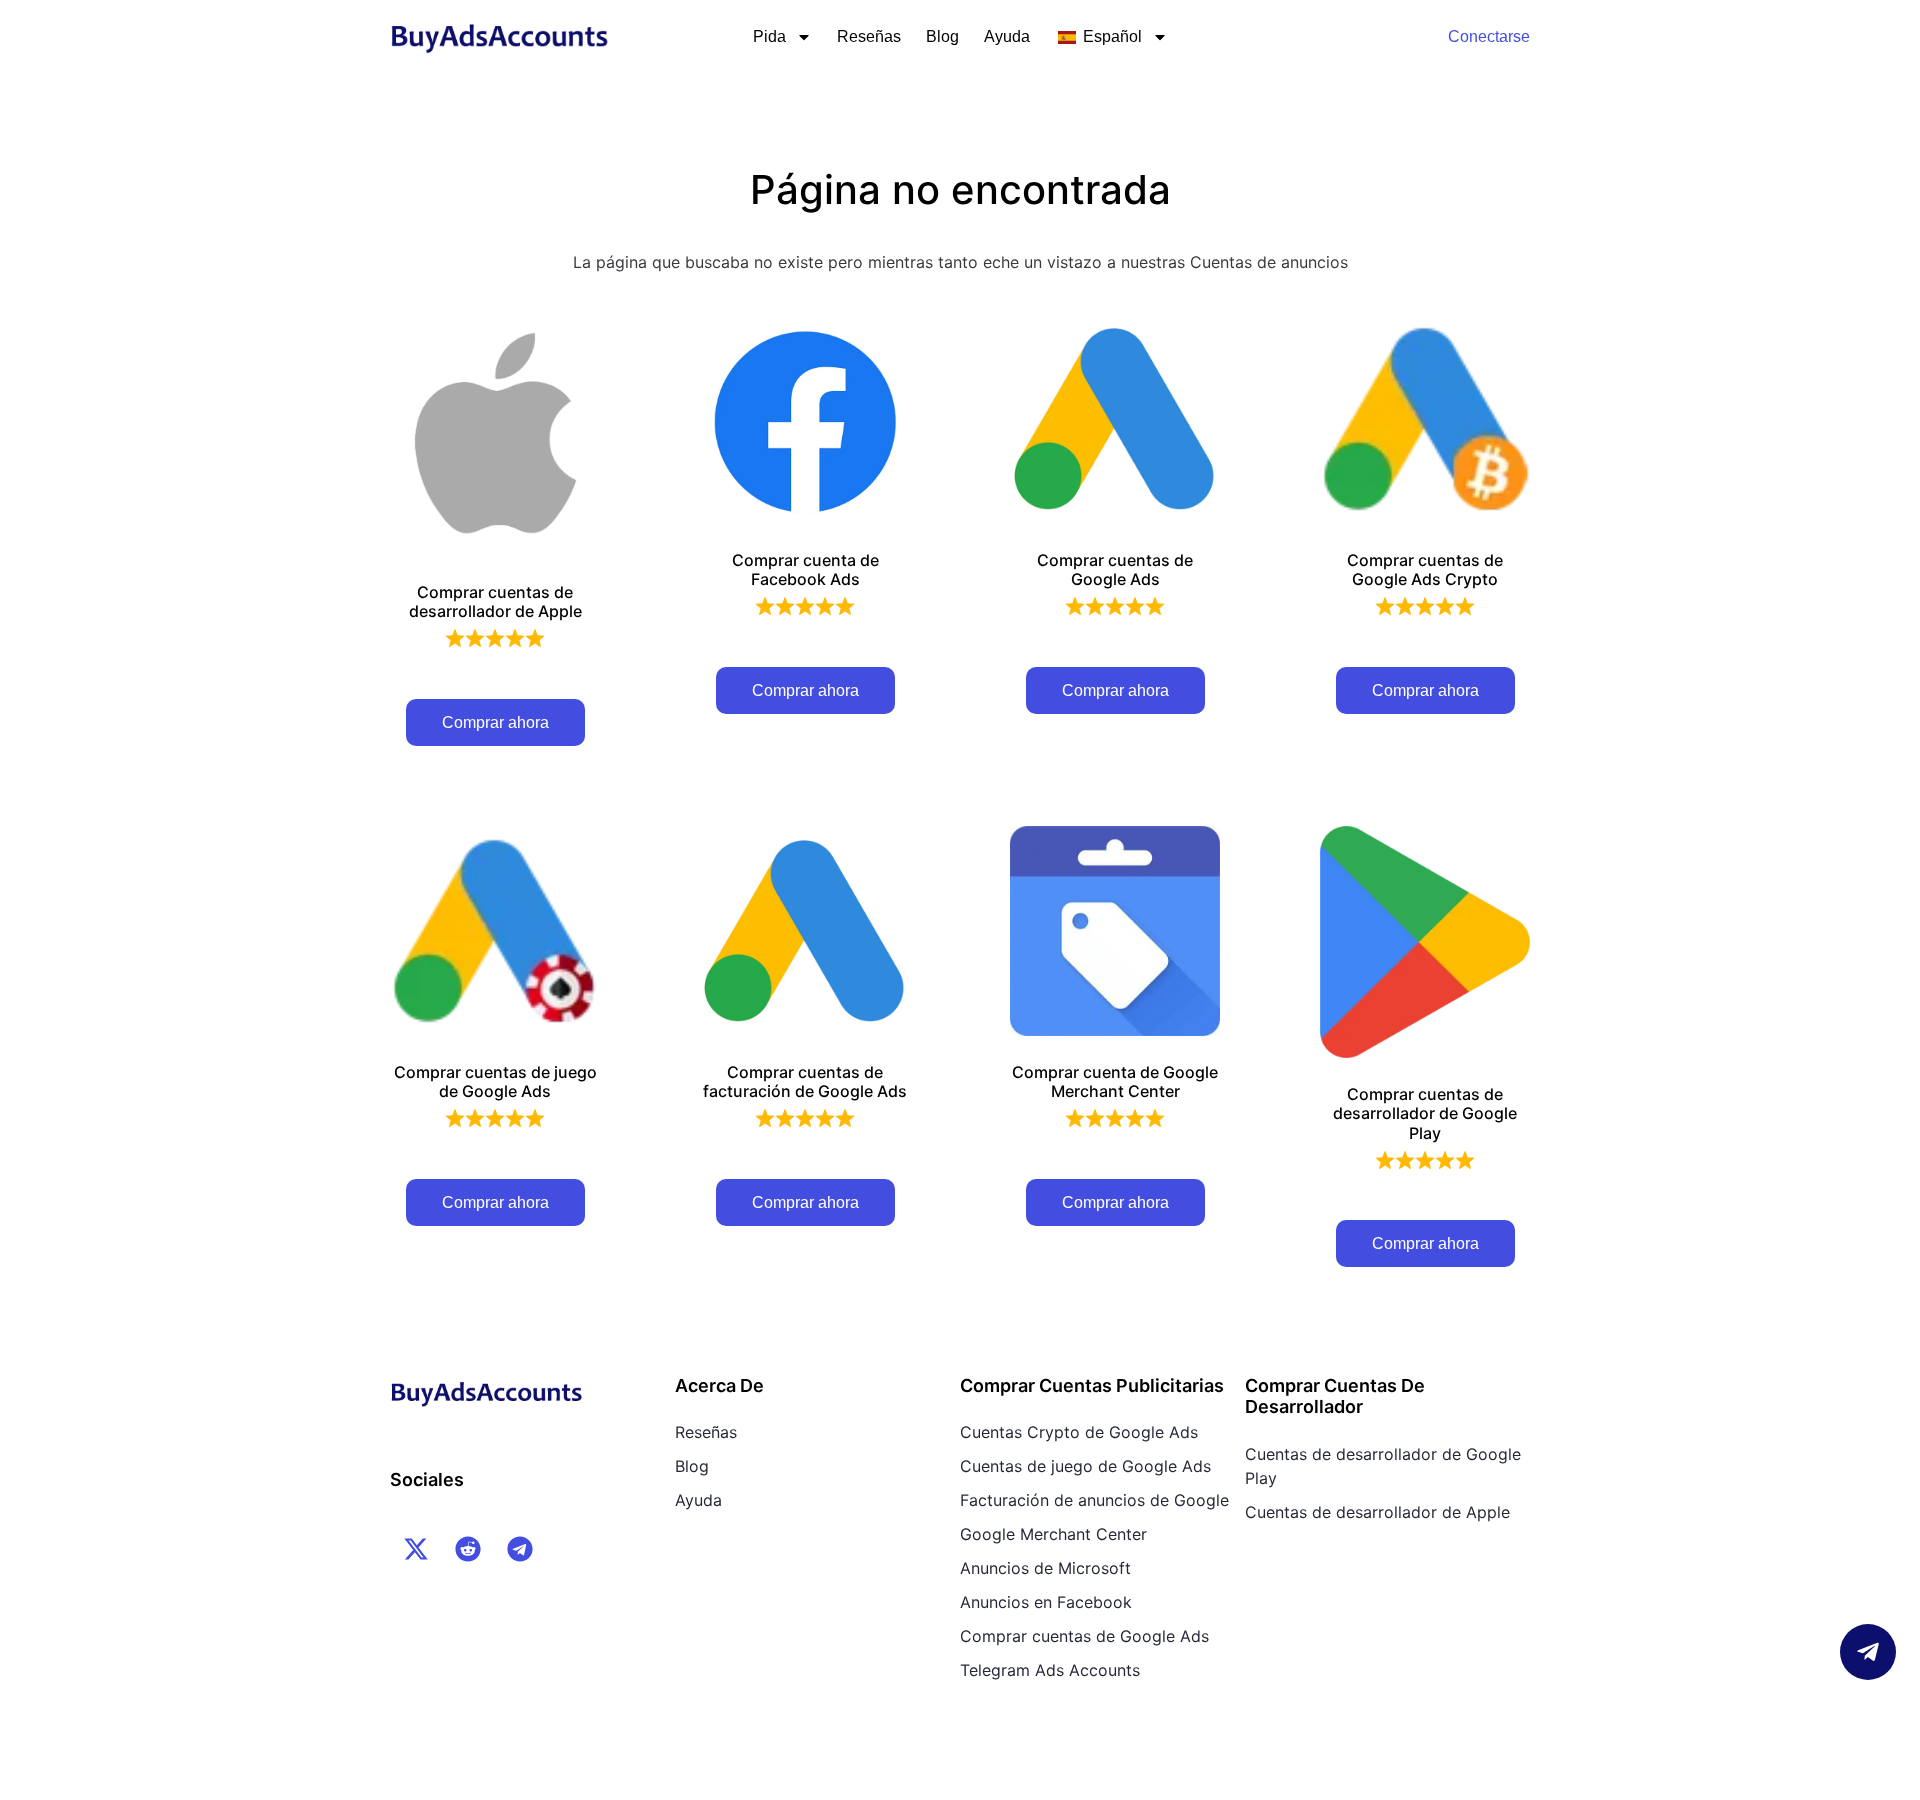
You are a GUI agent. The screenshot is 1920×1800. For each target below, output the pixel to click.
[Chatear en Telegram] (1868, 1652)
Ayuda (1007, 36)
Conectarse (1489, 36)
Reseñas (869, 36)
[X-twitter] (416, 1549)
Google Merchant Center (1053, 1534)
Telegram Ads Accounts (1050, 1670)
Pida (769, 36)
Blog (942, 36)
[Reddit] (468, 1549)
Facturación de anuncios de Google (1094, 1500)
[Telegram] (520, 1549)
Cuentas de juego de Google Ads (1085, 1466)
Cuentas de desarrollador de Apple (1377, 1512)
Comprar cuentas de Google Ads (1084, 1636)
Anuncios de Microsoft (1045, 1568)
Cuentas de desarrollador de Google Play (1383, 1466)
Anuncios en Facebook (1046, 1602)
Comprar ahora (495, 722)
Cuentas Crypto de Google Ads (1079, 1432)
